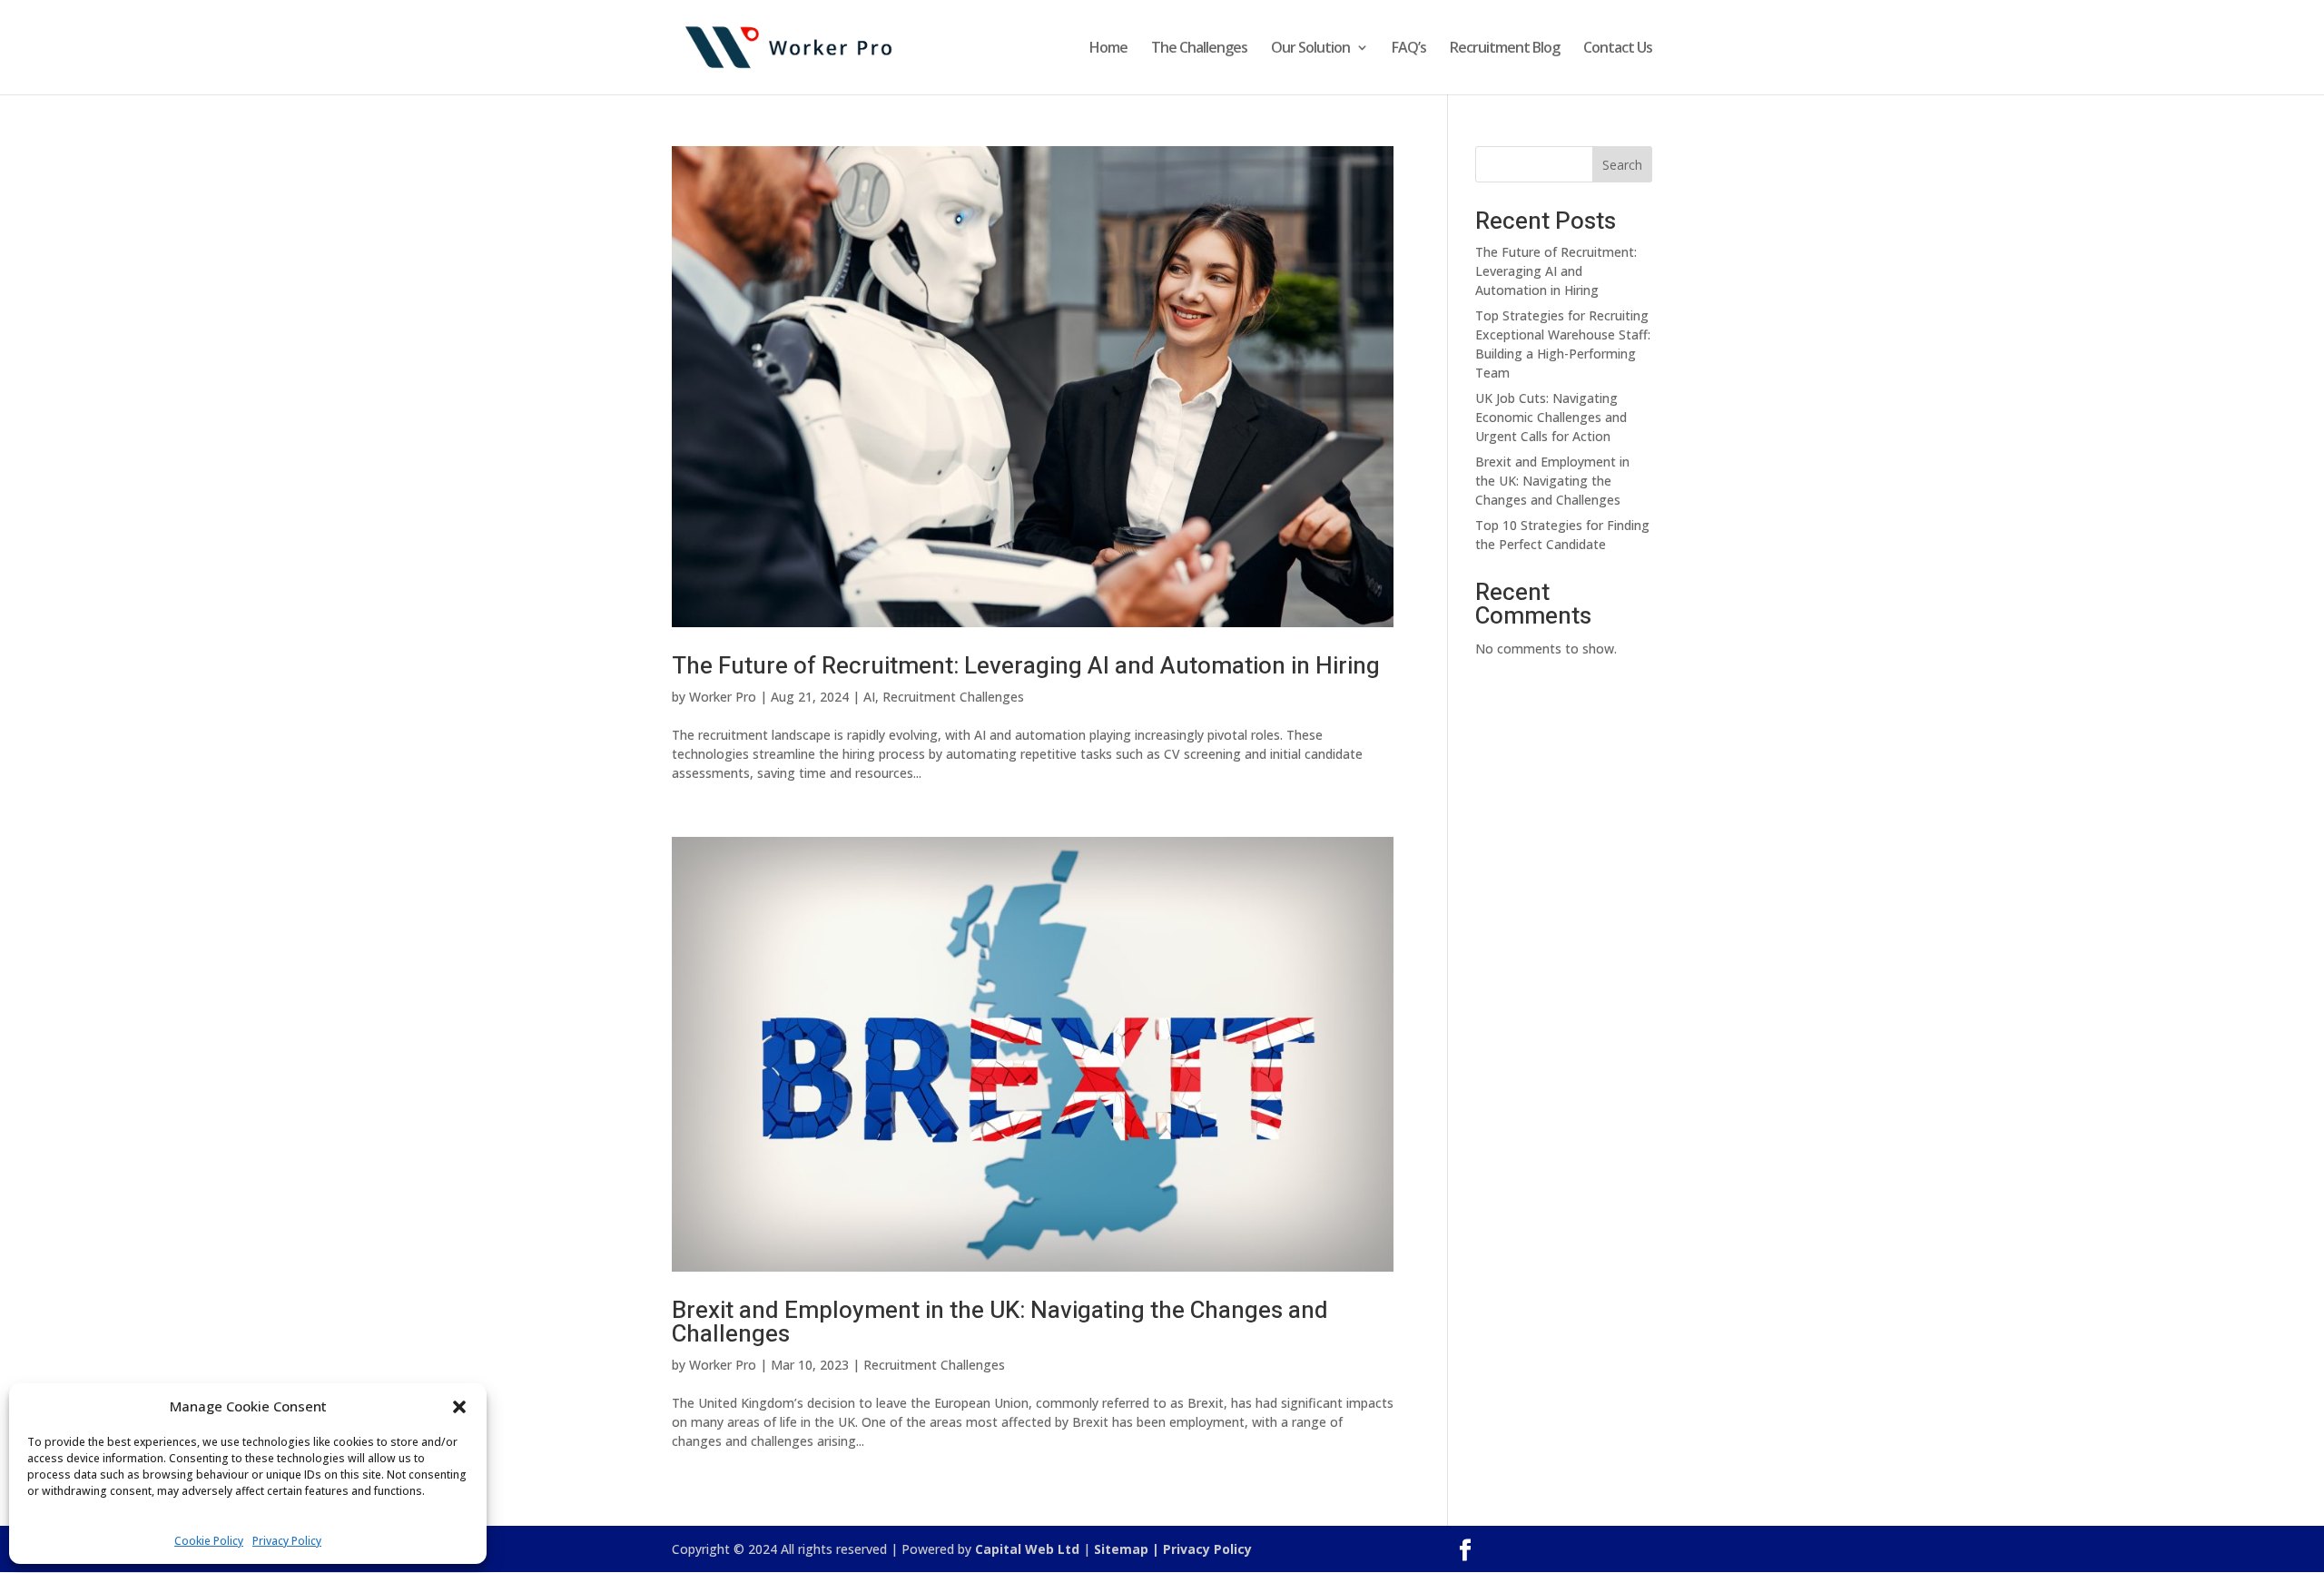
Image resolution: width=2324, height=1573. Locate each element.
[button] (459, 1407)
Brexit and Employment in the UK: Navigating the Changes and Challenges (1000, 1322)
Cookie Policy (209, 1541)
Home (1108, 49)
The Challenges (1199, 49)
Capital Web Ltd (1027, 1549)
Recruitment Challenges (953, 697)
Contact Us (1618, 49)
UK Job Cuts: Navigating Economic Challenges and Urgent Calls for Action (1551, 417)
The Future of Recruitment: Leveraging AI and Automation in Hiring (1026, 666)
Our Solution (1310, 49)
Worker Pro (723, 697)
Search (1622, 165)
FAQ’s (1409, 49)
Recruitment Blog (1505, 49)
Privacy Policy (287, 1541)
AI (869, 697)
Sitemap (1121, 1549)
